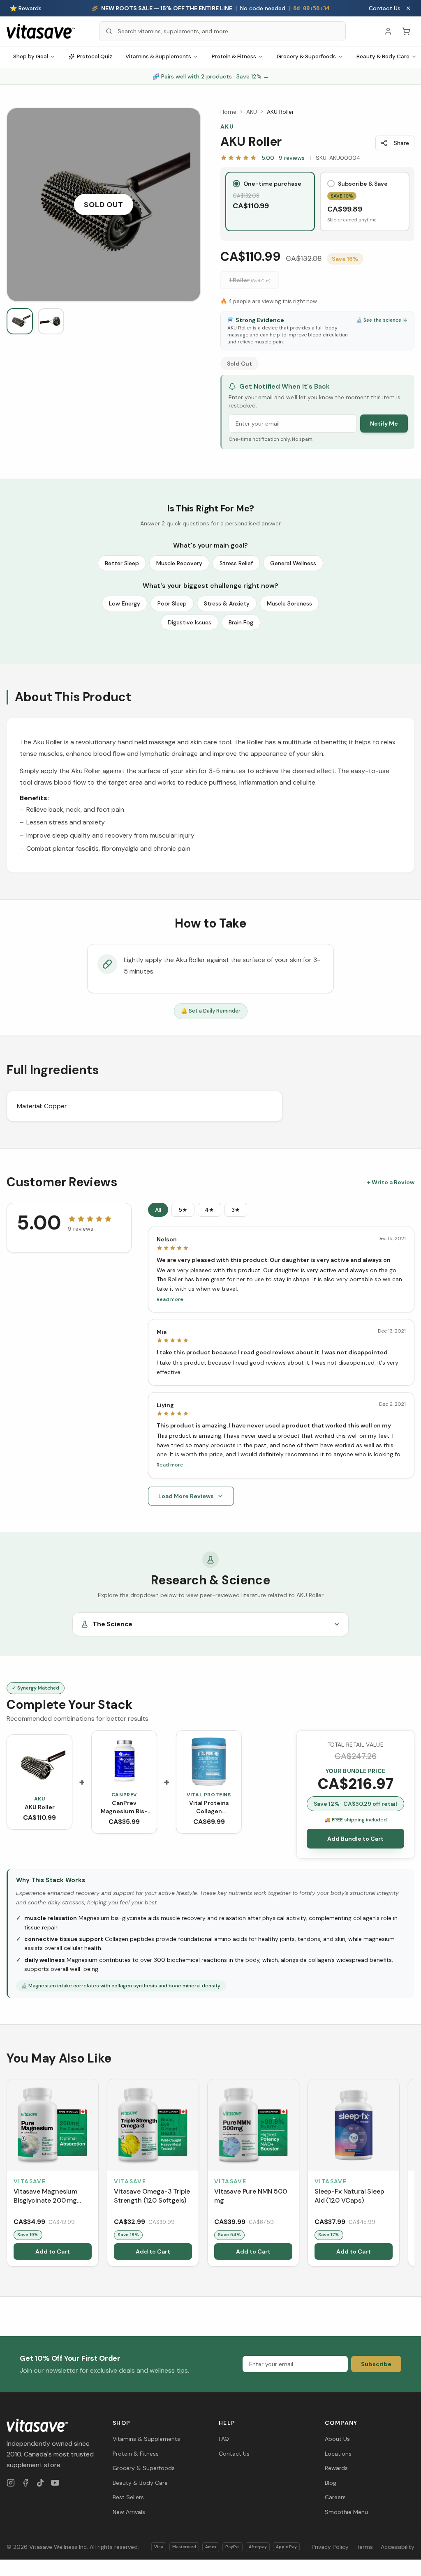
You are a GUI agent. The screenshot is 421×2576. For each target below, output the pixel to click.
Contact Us (385, 8)
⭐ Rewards (26, 8)
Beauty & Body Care (140, 2483)
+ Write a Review (391, 1182)
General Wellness (293, 563)
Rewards (336, 2468)
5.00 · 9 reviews (283, 158)
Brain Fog (241, 622)
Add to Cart (53, 2251)
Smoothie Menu (346, 2512)
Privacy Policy (330, 2547)
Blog (331, 2483)
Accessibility (398, 2547)
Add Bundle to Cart (355, 1839)
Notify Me (384, 424)
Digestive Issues (190, 622)
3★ (236, 1210)
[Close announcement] (408, 8)
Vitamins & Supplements (158, 56)
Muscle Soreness (289, 603)
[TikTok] (40, 2483)
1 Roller (250, 280)
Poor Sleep (172, 603)
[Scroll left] (7, 2174)
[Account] (388, 31)
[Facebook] (25, 2483)
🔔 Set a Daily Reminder (211, 1011)
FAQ (224, 2439)
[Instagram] (11, 2483)
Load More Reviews (186, 1496)
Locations (338, 2454)
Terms (365, 2547)
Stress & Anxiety (227, 603)
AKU (252, 112)
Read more (170, 1299)
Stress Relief (236, 563)
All (158, 1210)
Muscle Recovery (179, 563)
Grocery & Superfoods (306, 56)
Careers (335, 2497)
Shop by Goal (31, 56)
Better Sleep (122, 563)
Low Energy (125, 603)
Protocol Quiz (95, 56)
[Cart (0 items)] (406, 31)
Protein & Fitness (234, 56)
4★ (209, 1210)
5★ (183, 1210)
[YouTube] (55, 2483)
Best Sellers (128, 2497)
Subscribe (376, 2364)
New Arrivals (129, 2512)
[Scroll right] (414, 2174)
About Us (337, 2439)
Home (228, 112)
